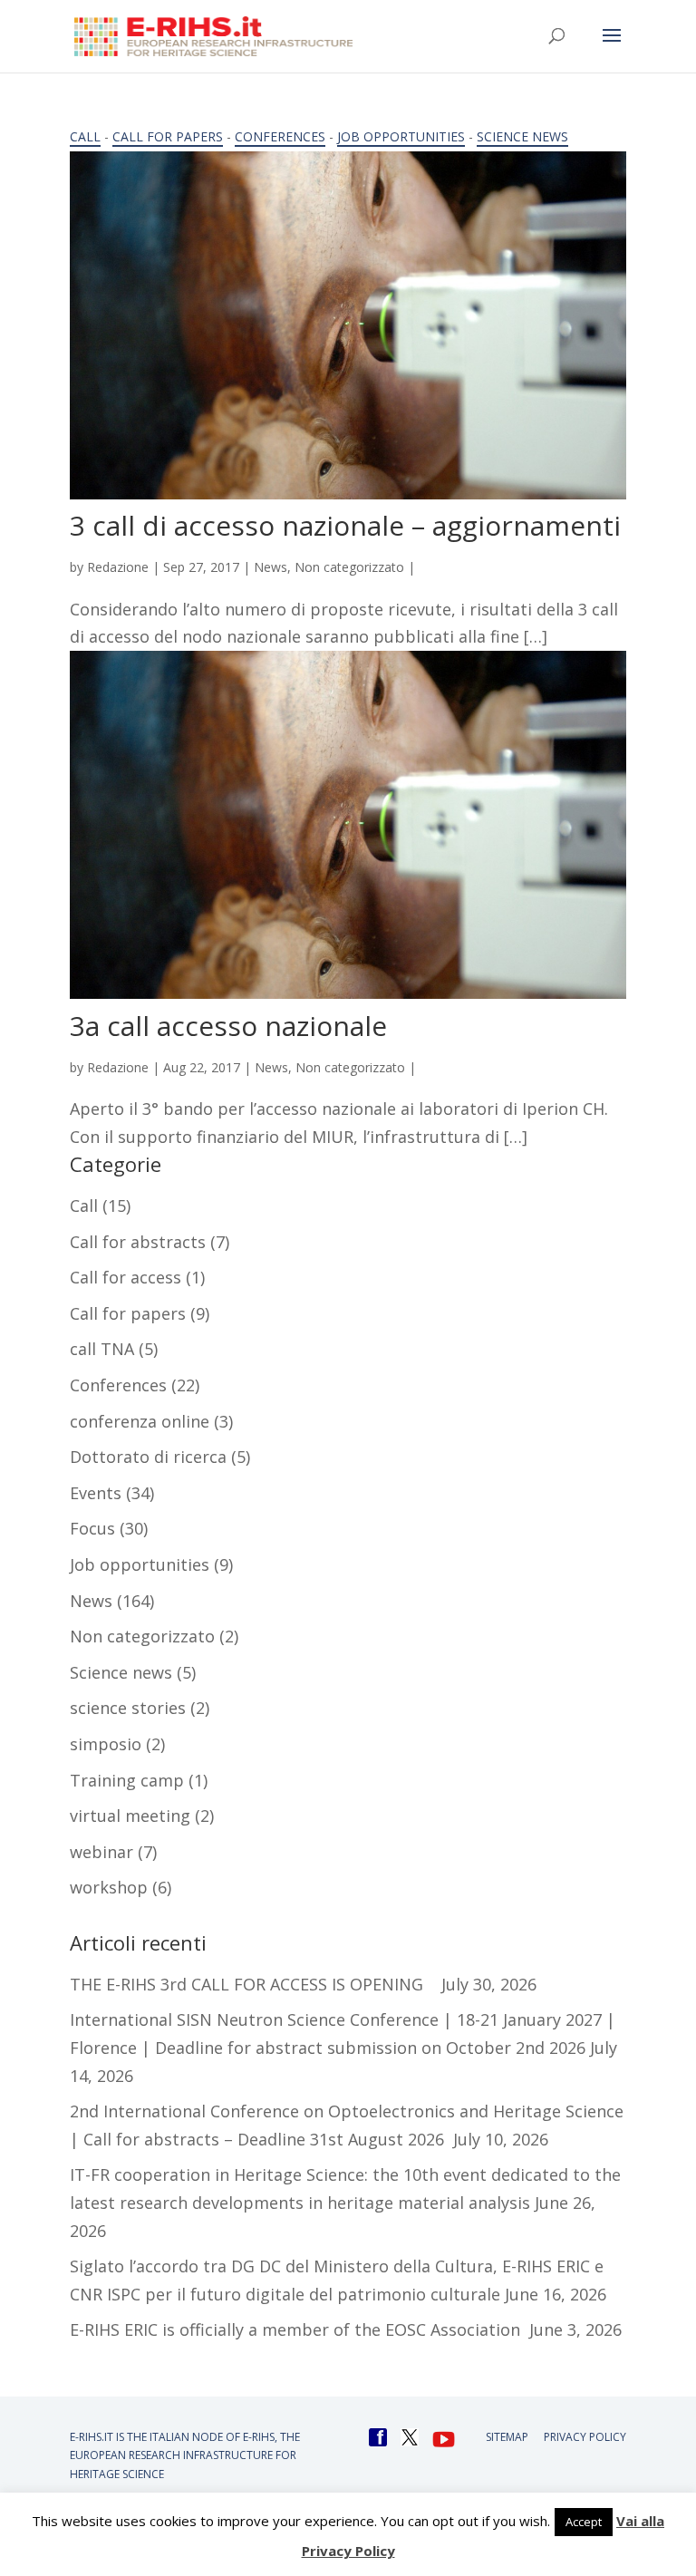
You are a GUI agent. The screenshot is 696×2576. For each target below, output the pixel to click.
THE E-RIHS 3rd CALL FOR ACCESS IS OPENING (253, 1984)
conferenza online (140, 1421)
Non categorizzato (349, 567)
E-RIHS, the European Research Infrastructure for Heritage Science (185, 2455)
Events (96, 1493)
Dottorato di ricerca (148, 1457)
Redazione (118, 567)
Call (85, 136)
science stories (128, 1708)
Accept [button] (584, 2522)
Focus (92, 1528)
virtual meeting (130, 1816)
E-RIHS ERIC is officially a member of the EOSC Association (297, 2329)
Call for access (126, 1277)
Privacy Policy (585, 2437)
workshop (109, 1887)
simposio (106, 1744)
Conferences (280, 136)
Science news (522, 136)
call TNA (102, 1349)
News (271, 567)
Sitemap (507, 2437)
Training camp (127, 1780)
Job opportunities (401, 136)
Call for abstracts (138, 1242)
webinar (101, 1852)
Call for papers (168, 136)
